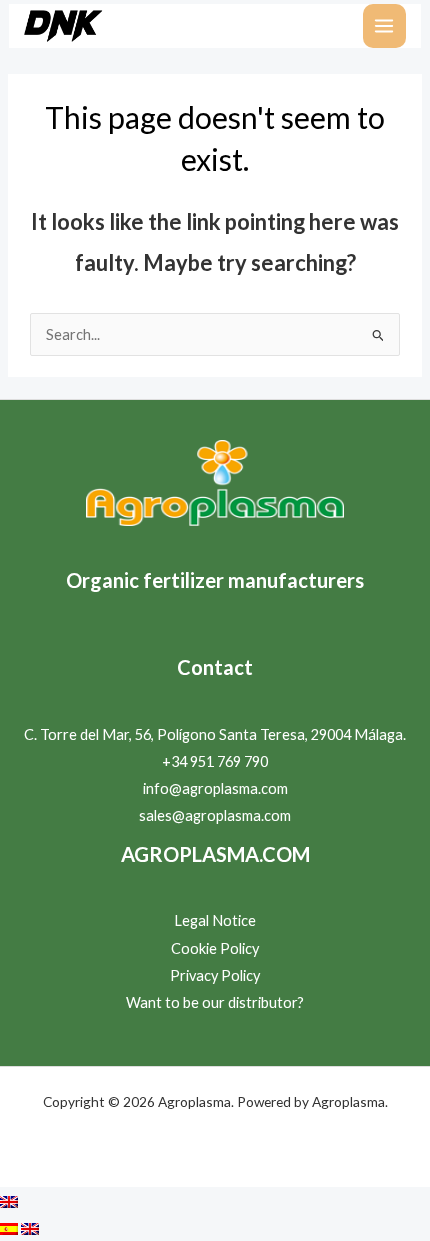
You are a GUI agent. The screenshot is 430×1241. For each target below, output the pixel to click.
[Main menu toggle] (385, 26)
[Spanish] (10, 1227)
